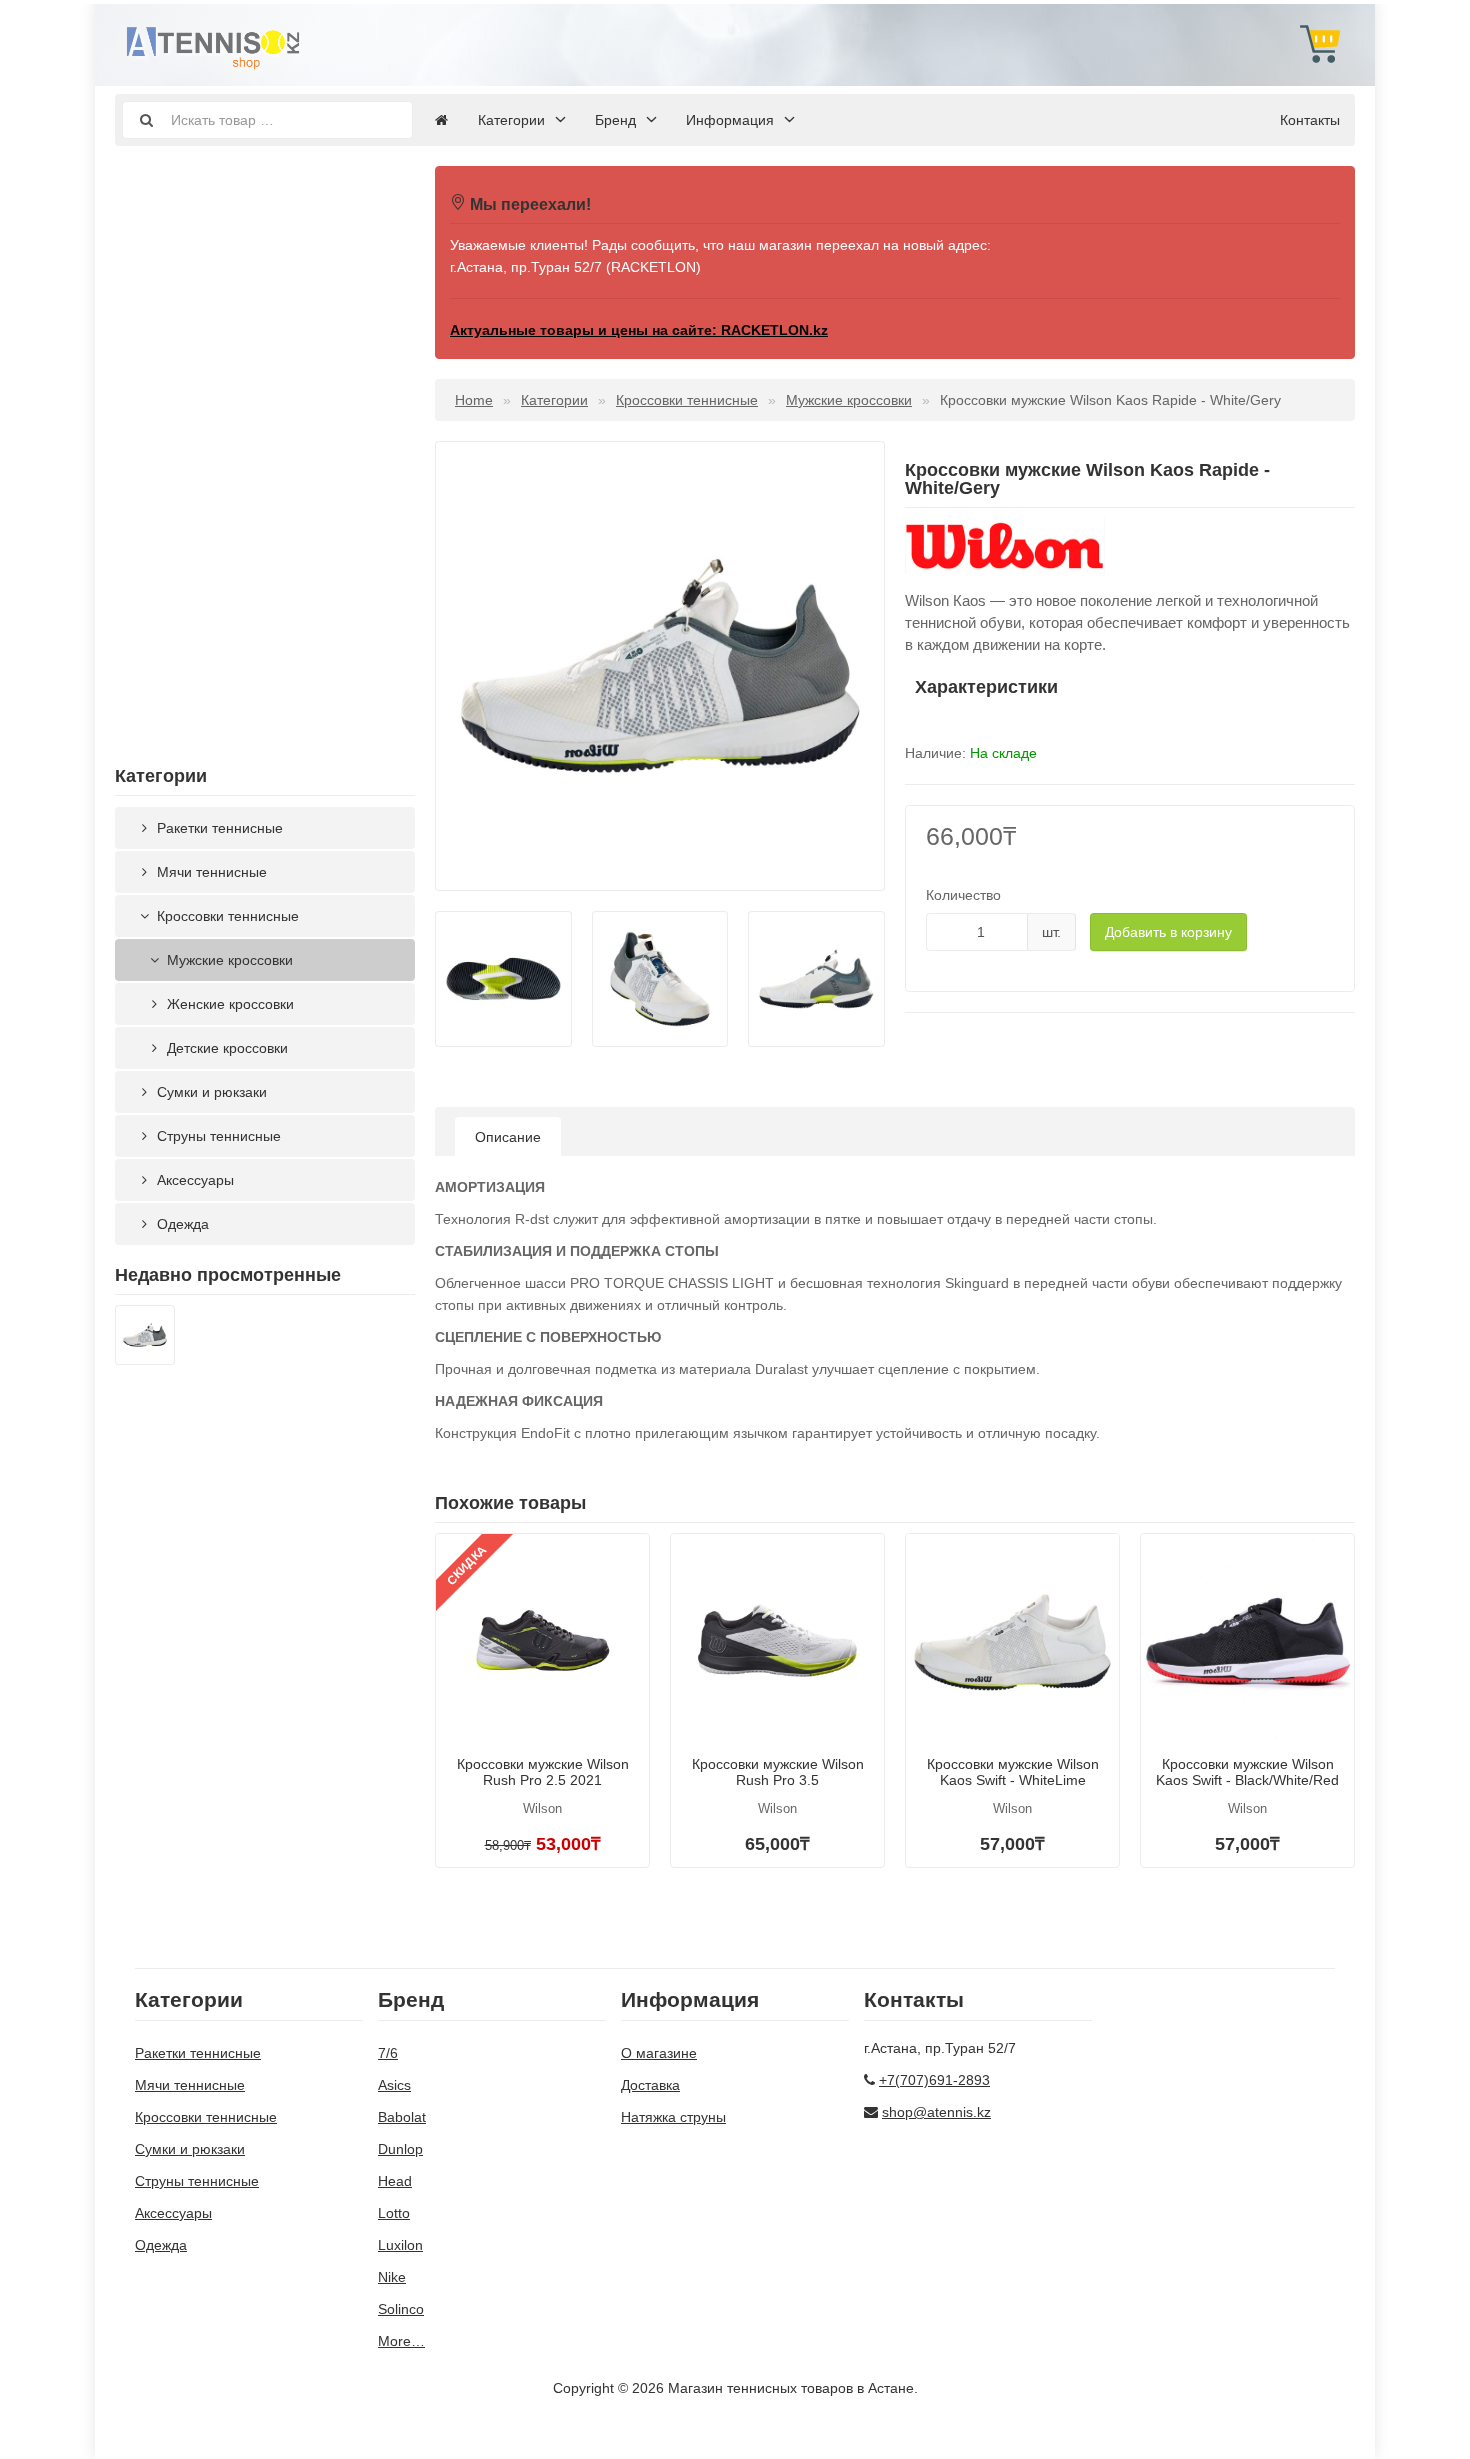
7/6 (388, 2053)
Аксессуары (193, 1180)
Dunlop (400, 2149)
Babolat (402, 2117)
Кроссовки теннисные (226, 916)
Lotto (394, 2213)
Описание (508, 1137)
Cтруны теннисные (217, 1136)
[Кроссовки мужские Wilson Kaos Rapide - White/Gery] (145, 1338)
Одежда (181, 1224)
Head (395, 2181)
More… (401, 2341)
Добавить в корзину (1168, 932)
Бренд (615, 120)
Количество (963, 895)
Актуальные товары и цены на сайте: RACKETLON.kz (639, 330)
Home (474, 400)
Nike (392, 2277)
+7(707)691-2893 (934, 2080)
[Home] (441, 120)
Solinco (401, 2309)
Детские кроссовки (225, 1048)
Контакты (1310, 120)
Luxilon (400, 2245)
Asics (394, 2085)
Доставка (650, 2085)
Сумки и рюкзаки (210, 1092)
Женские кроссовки (228, 1004)
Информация (730, 120)
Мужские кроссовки (228, 960)
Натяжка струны (673, 2117)
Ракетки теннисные (218, 828)
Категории (511, 120)
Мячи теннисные (210, 872)
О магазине (659, 2053)
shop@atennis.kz (936, 2112)
